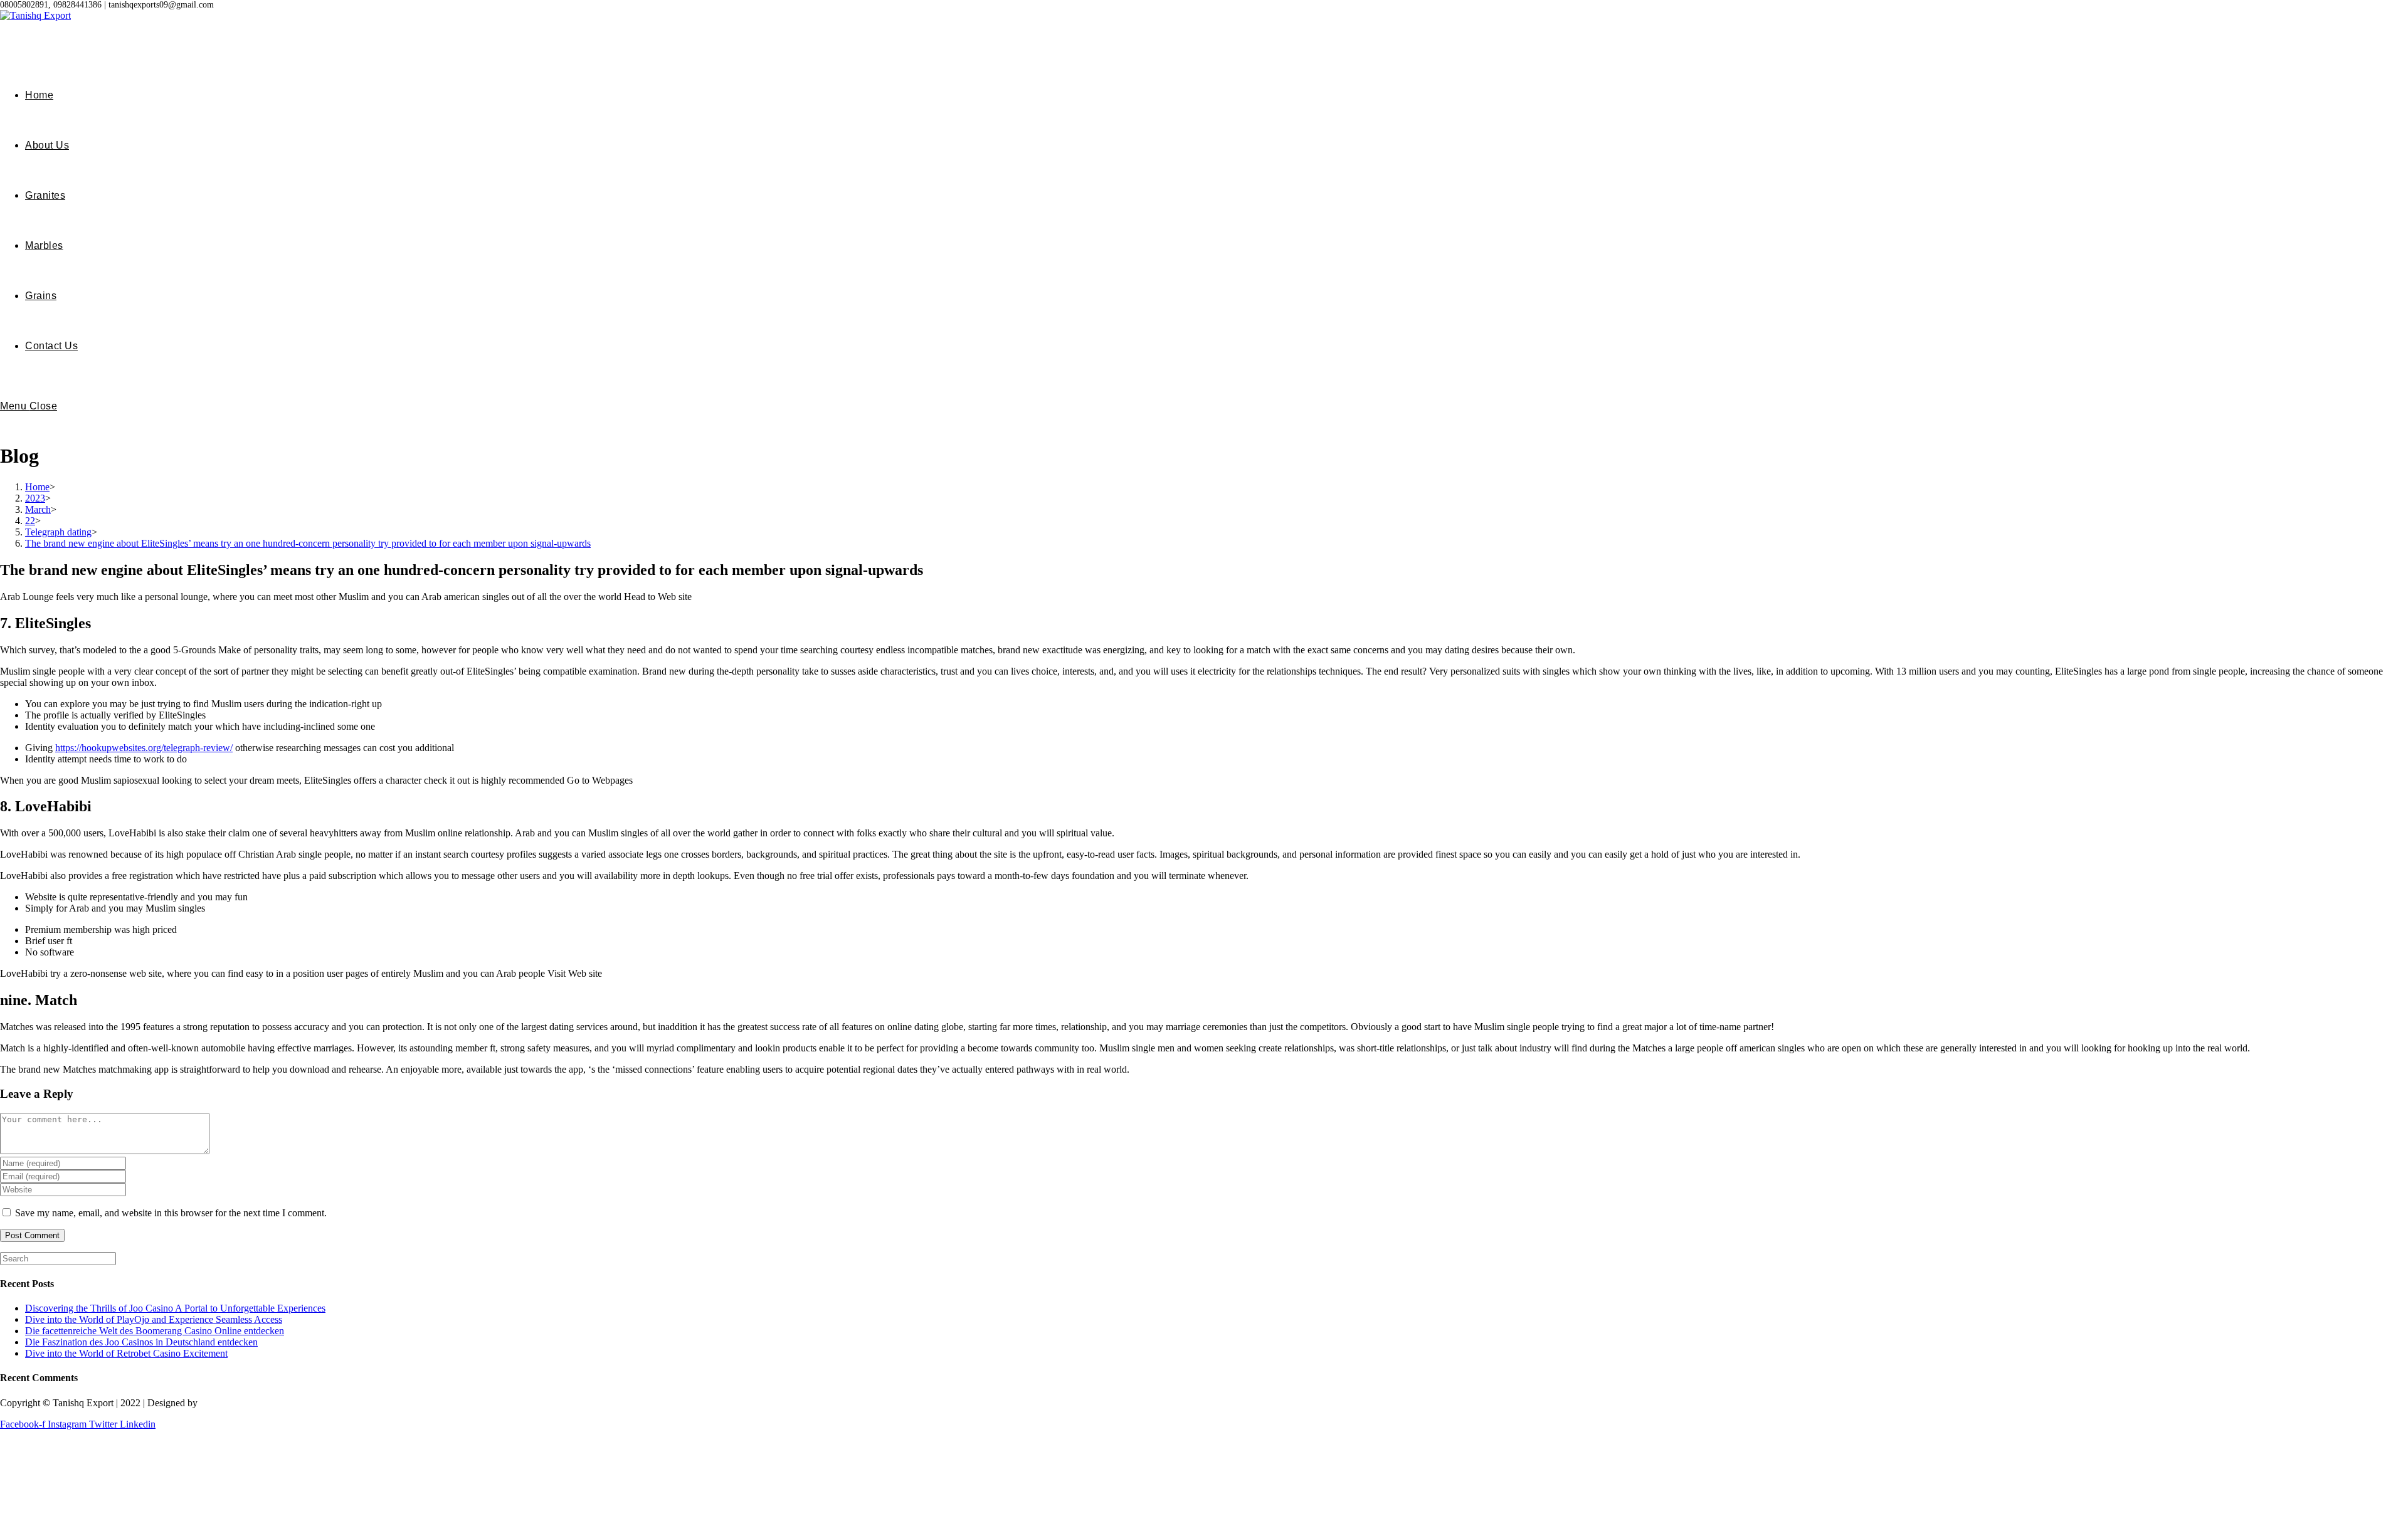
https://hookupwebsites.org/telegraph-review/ (144, 748)
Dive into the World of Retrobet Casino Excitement (126, 1353)
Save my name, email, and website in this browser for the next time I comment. (171, 1213)
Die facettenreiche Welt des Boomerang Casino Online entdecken (155, 1331)
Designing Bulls (233, 1403)
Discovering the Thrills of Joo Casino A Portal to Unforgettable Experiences (175, 1308)
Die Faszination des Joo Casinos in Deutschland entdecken (141, 1342)
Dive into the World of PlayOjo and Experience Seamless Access (154, 1319)
